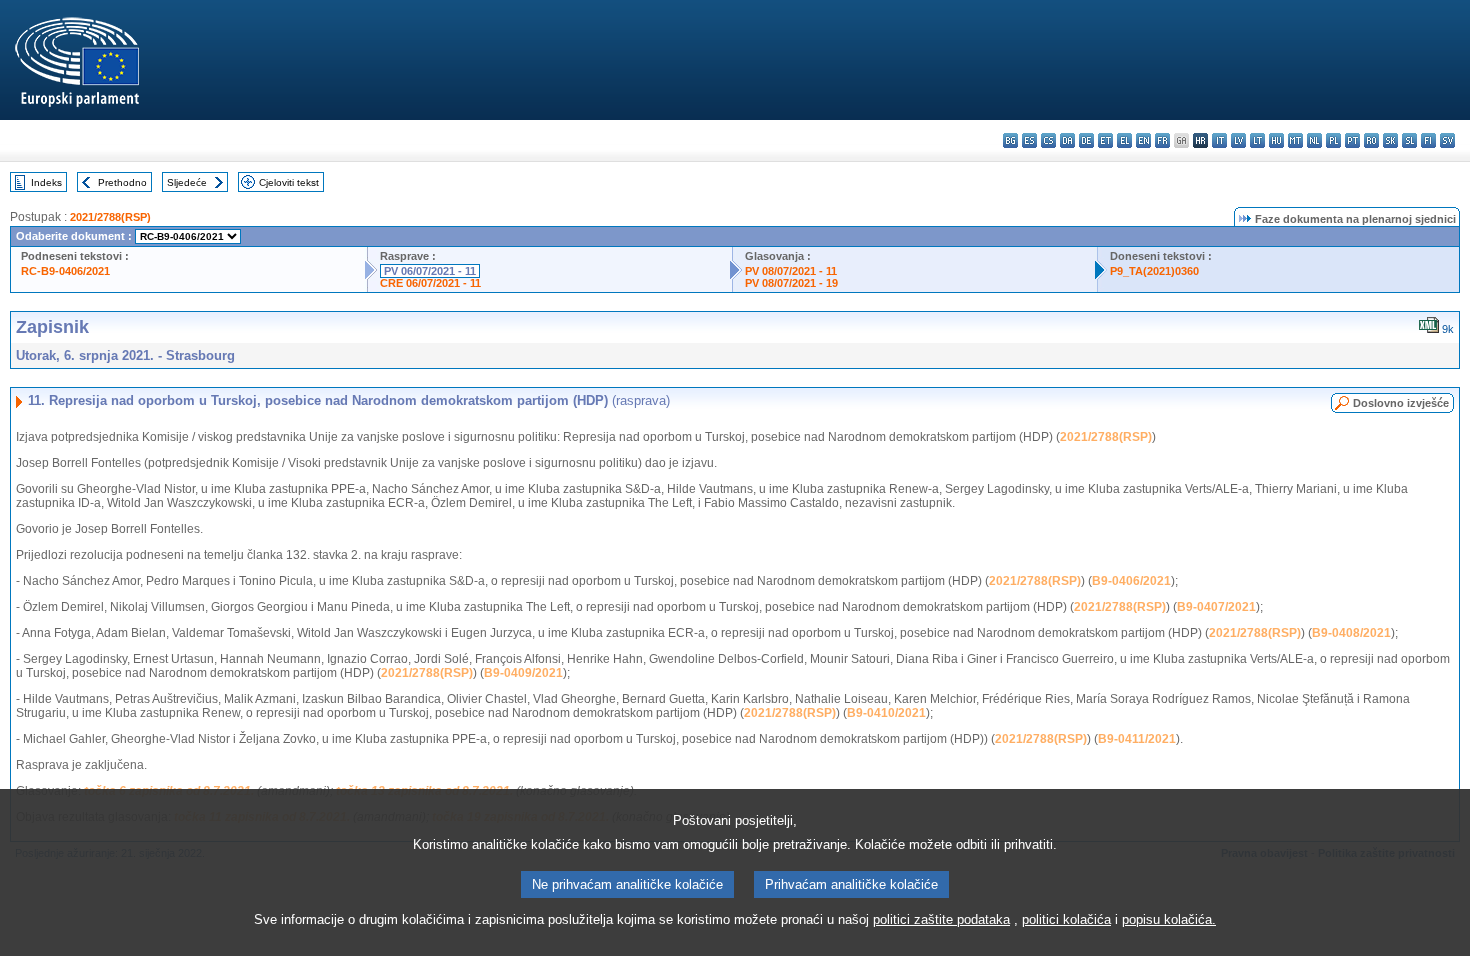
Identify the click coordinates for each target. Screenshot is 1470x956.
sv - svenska (1447, 140)
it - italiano (1219, 140)
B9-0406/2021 (1131, 581)
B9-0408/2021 (1351, 633)
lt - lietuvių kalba (1257, 140)
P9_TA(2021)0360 (1154, 271)
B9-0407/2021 (1216, 607)
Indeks (46, 182)
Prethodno (122, 182)
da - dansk (1067, 140)
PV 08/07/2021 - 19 (791, 283)
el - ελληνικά (1124, 140)
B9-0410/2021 (886, 713)
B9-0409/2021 (523, 673)
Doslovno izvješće (1401, 403)
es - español (1029, 140)
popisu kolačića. (1169, 919)
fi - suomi (1428, 140)
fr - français (1162, 140)
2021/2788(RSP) (110, 217)
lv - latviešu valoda (1238, 140)
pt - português (1352, 140)
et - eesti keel (1105, 140)
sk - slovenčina (1390, 140)
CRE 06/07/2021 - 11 (430, 283)
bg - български (1010, 140)
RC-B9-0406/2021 (65, 271)
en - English (1143, 140)
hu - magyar (1276, 140)
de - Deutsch (1086, 140)
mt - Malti (1295, 140)
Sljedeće (187, 182)
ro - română (1371, 140)
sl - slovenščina (1409, 140)
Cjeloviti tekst (289, 182)
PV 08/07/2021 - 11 (791, 271)
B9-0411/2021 (1137, 739)
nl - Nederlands (1314, 140)
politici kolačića (1066, 919)
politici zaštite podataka (941, 919)
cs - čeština (1048, 140)
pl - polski (1333, 140)
